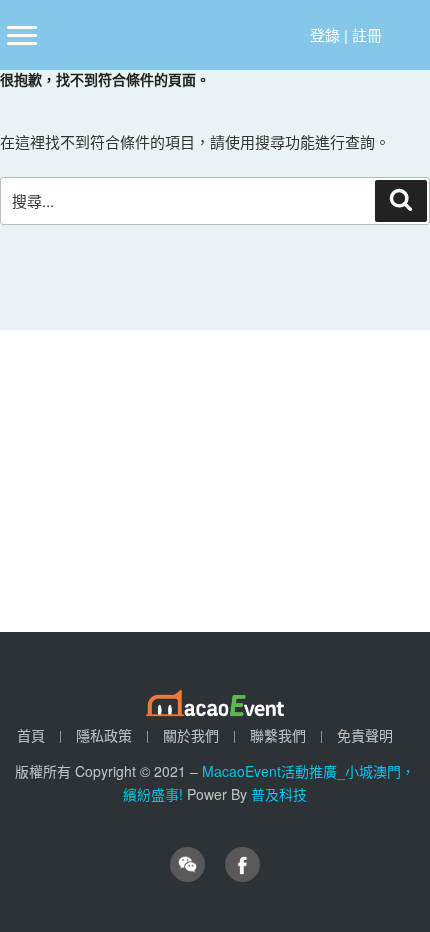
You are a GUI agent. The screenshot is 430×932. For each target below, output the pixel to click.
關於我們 (191, 735)
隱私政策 (104, 735)
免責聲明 (365, 735)
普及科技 (279, 794)
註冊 (367, 34)
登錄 (325, 34)
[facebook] (242, 864)
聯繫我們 (278, 735)
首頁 (31, 735)
